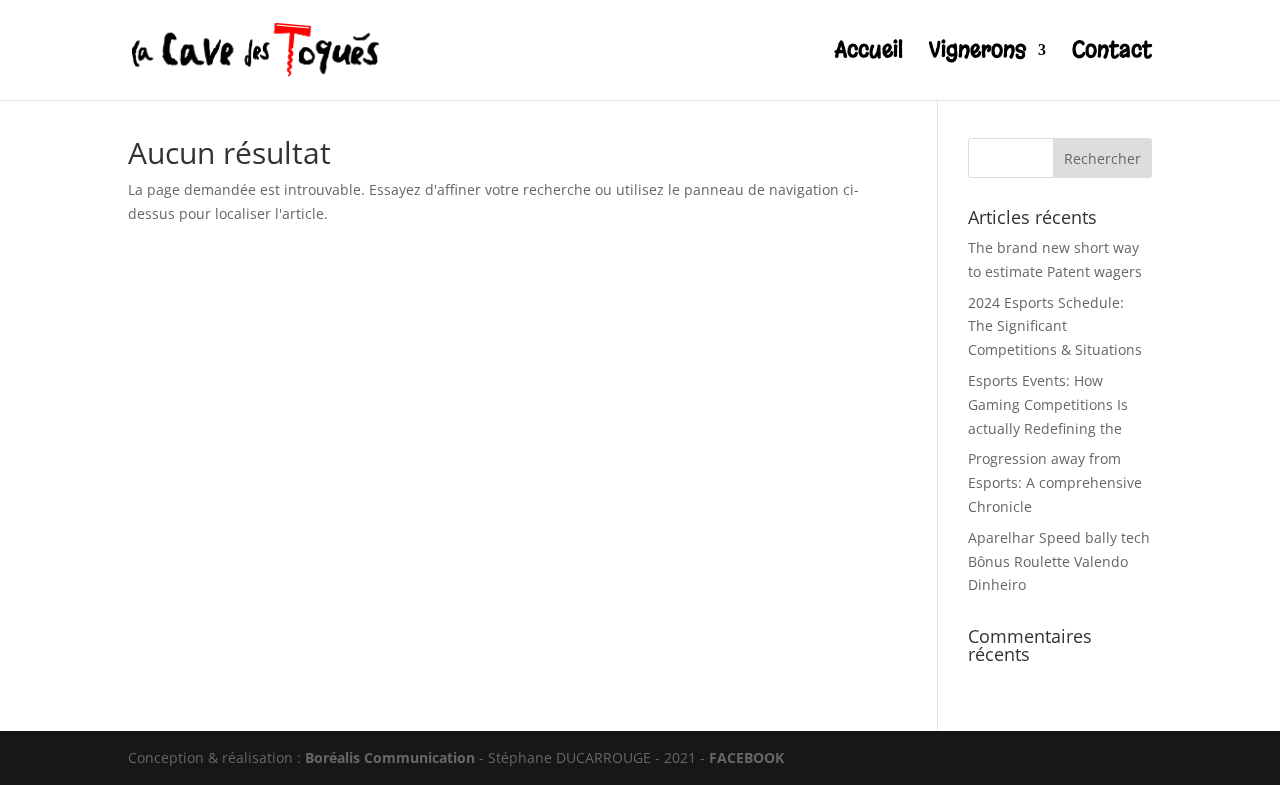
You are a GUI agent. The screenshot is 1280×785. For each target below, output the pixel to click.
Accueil (869, 53)
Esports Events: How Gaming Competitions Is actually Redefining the (1048, 404)
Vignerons (977, 53)
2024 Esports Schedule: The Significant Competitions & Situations (1055, 326)
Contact (1112, 53)
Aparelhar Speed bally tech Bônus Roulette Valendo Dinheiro (1059, 561)
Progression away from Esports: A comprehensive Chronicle (1055, 482)
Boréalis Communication (390, 757)
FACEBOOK (746, 757)
